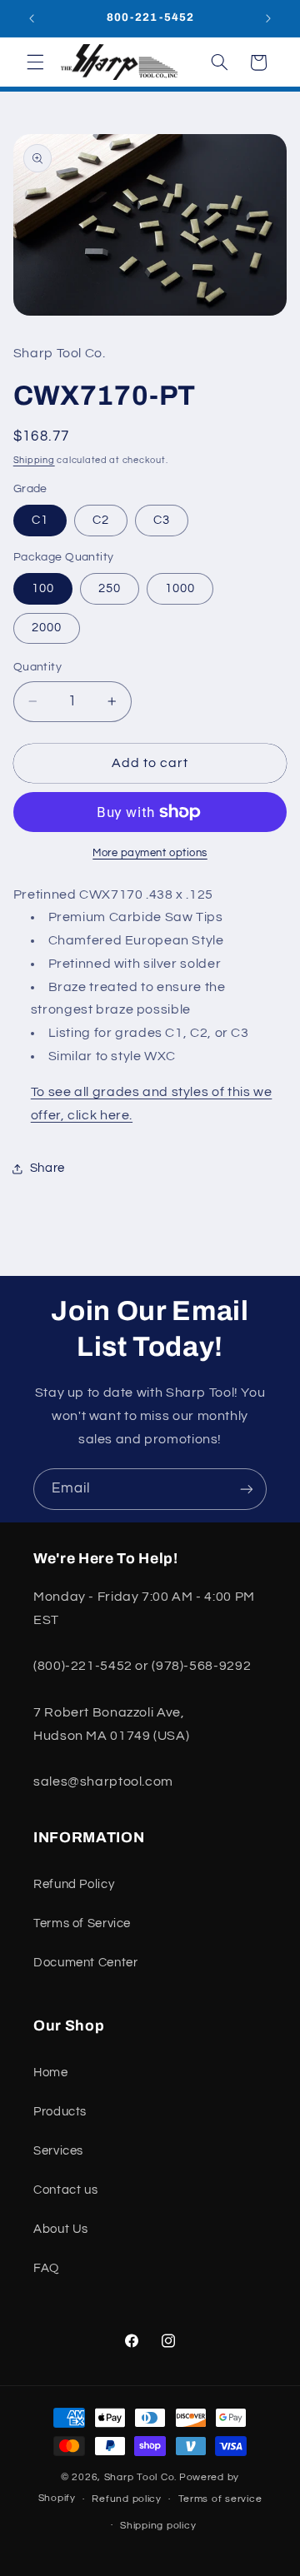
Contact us (65, 2190)
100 (43, 588)
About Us (61, 2229)
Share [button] (47, 1168)
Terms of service (220, 2499)
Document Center (85, 1963)
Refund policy (127, 2499)
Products (60, 2112)
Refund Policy (74, 1884)
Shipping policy (158, 2526)
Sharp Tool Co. (140, 2477)
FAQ (46, 2268)
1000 (180, 588)
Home (51, 2073)
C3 (162, 520)
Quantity (37, 667)
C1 (40, 520)
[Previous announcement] (32, 18)
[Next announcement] (268, 18)
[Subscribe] (247, 1489)
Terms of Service (82, 1923)
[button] (35, 62)
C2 (101, 520)
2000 (47, 628)
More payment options (150, 853)
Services (58, 2151)
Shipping (34, 460)
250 (110, 588)
